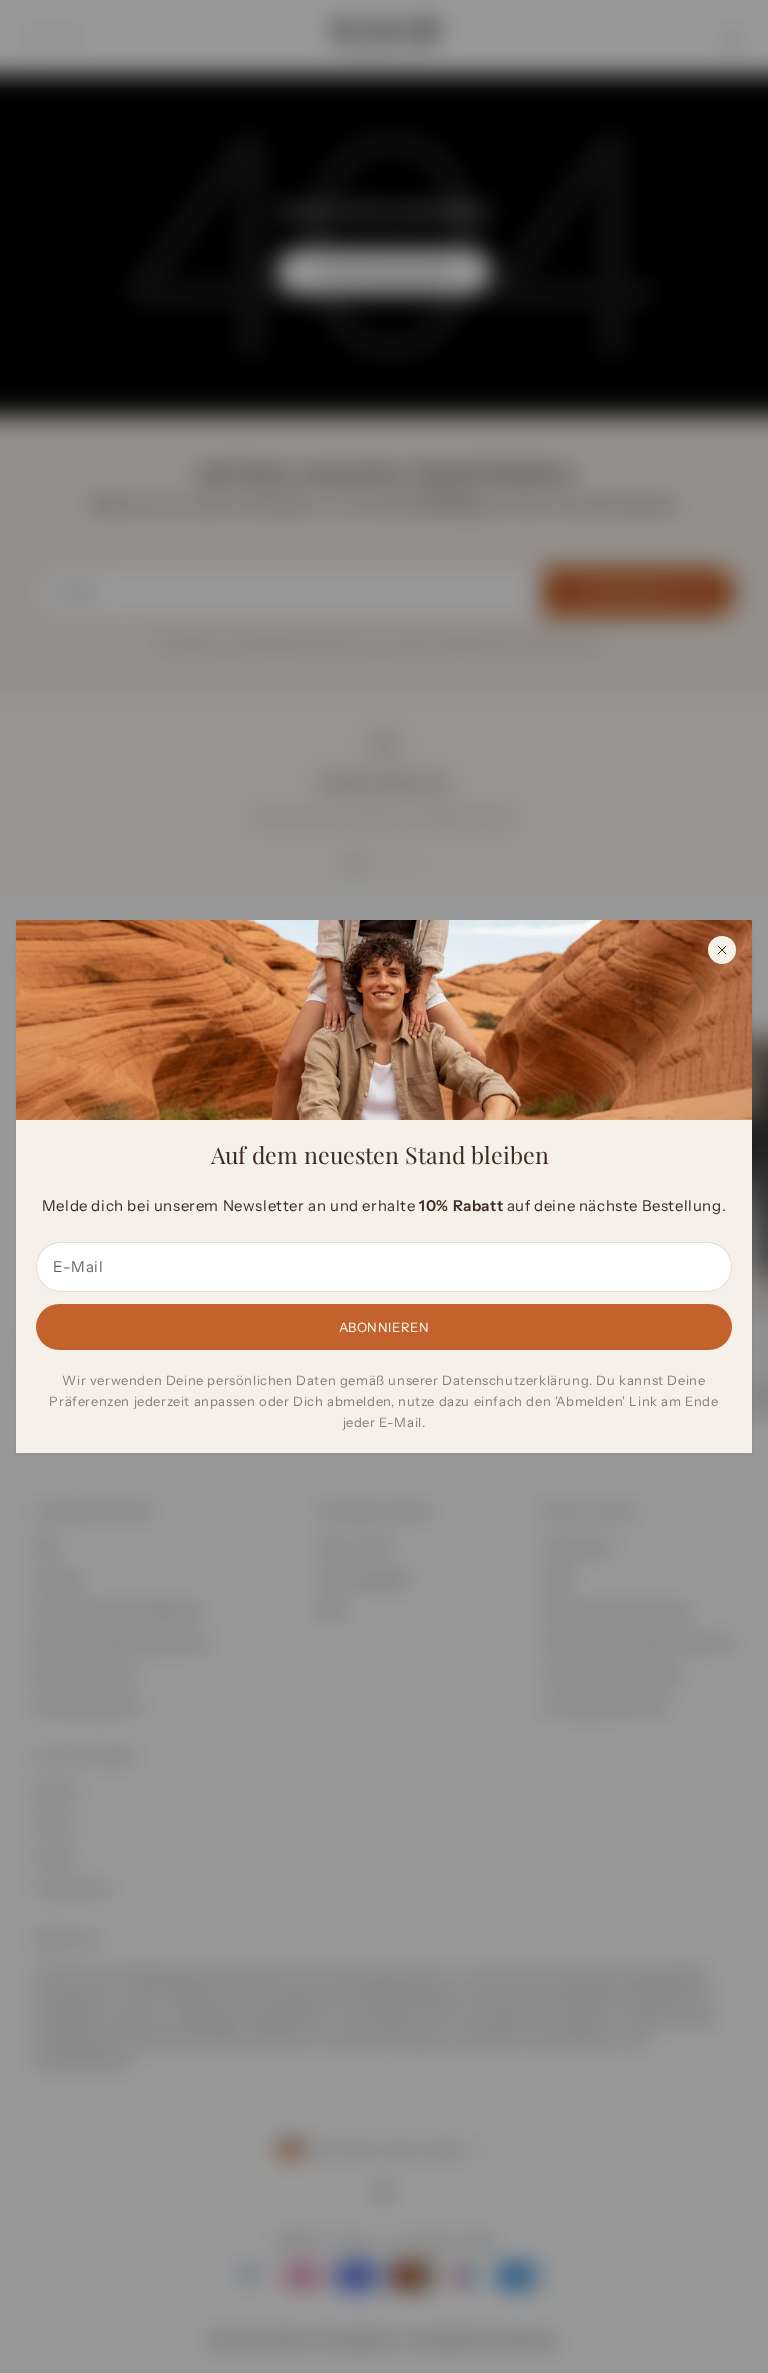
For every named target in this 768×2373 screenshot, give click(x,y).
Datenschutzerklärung (515, 1380)
